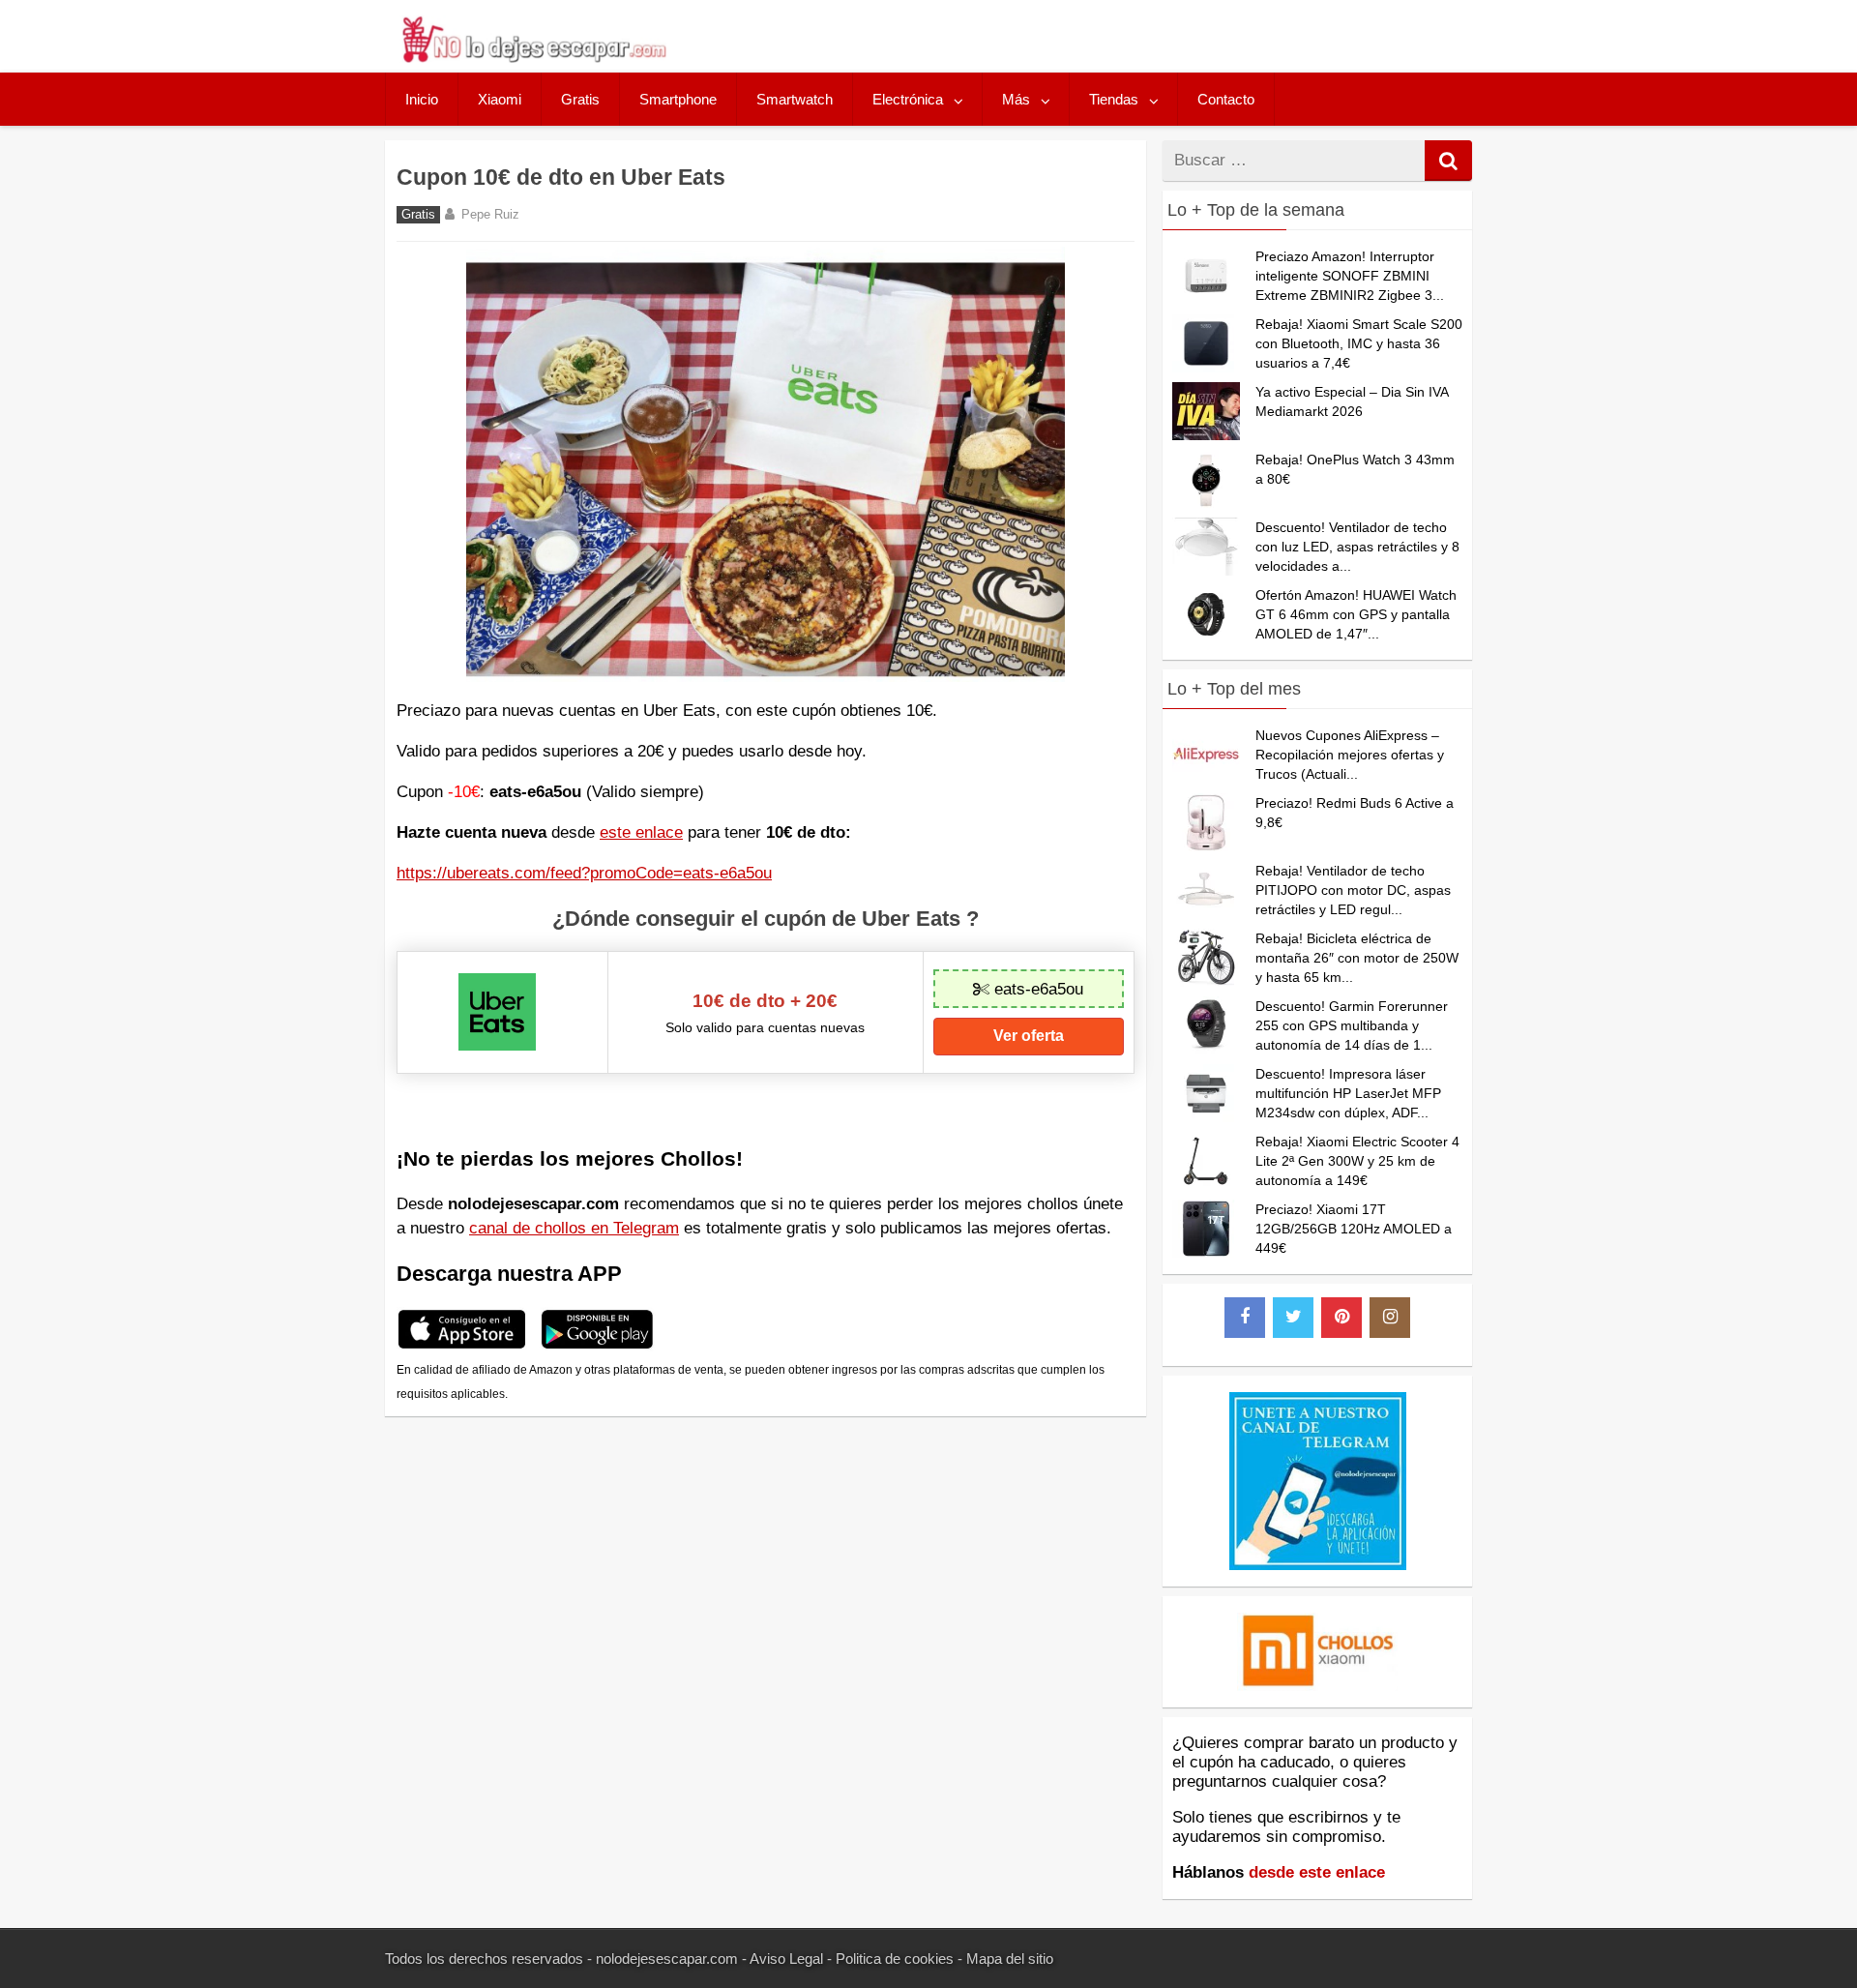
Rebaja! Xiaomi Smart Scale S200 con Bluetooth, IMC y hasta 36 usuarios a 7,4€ (1359, 343)
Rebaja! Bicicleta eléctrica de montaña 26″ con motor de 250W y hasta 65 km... (1357, 958)
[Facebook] (1245, 1318)
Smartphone (678, 99)
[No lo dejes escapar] (533, 58)
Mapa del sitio (1010, 1958)
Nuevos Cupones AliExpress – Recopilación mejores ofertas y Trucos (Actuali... (1350, 755)
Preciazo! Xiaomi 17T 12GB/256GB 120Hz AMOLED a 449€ (1354, 1229)
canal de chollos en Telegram (574, 1228)
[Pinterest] (1341, 1318)
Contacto (1226, 99)
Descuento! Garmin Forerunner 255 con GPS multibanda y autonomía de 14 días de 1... (1352, 1025)
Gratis (580, 99)
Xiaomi (500, 99)
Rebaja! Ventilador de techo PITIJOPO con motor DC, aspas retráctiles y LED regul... (1353, 890)
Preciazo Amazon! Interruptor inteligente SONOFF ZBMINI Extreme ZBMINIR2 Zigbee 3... (1350, 276)
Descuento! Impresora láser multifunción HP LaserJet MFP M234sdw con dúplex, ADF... (1348, 1093)
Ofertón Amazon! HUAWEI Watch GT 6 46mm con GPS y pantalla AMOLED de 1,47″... (1356, 614)
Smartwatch (795, 99)
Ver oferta (1029, 1036)
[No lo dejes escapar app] (462, 1346)
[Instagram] (1390, 1318)
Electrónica (908, 99)
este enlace (641, 832)
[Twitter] (1293, 1318)
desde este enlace (1317, 1872)
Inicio (422, 99)
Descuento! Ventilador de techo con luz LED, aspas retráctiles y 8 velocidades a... (1357, 547)
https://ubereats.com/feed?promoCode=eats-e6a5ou (584, 873)
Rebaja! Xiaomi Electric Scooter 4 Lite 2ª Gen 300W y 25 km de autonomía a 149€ (1357, 1161)
